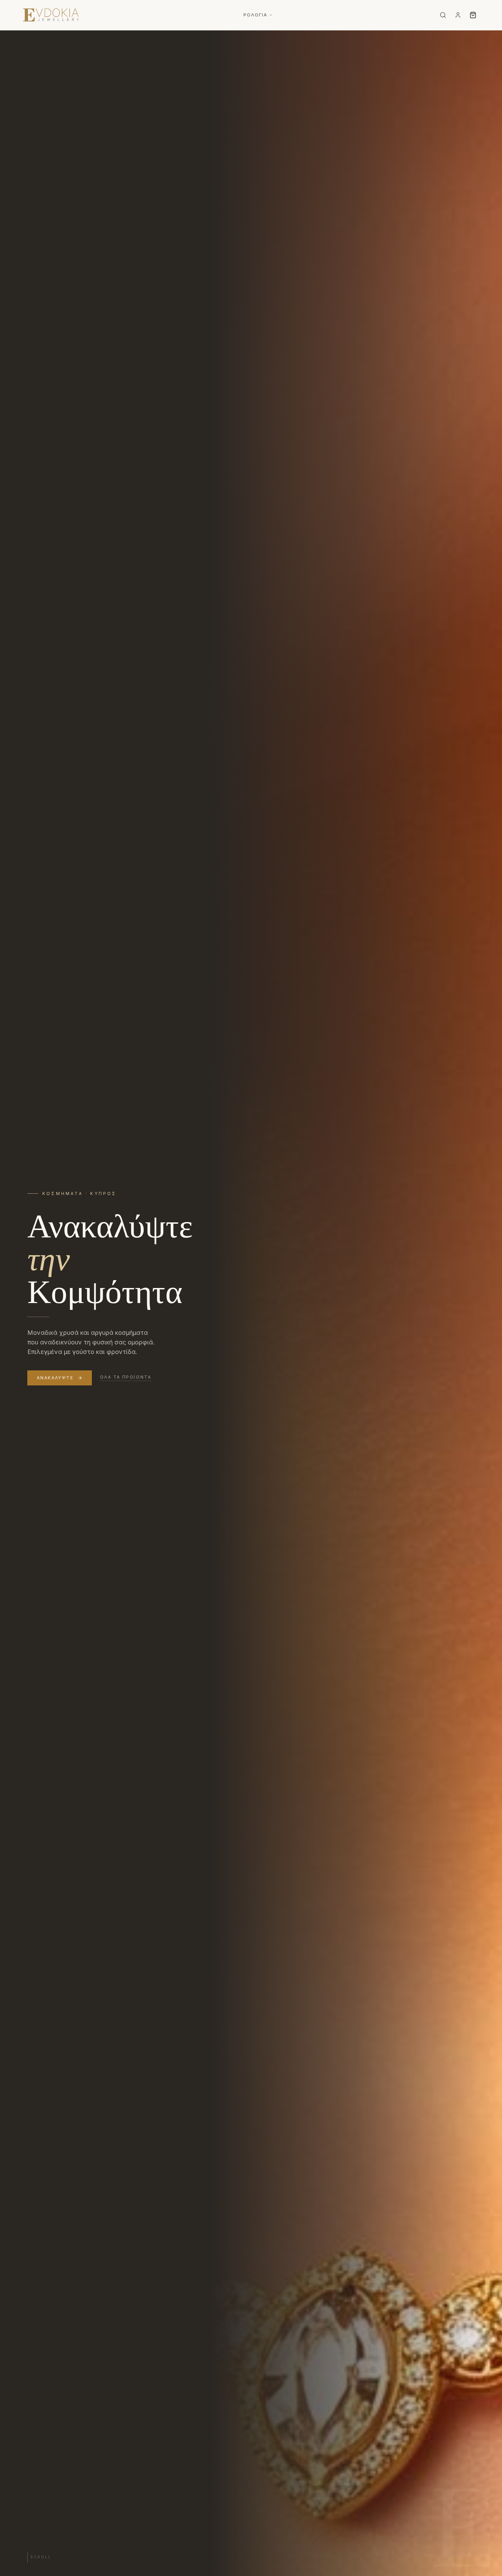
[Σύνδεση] (458, 15)
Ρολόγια (255, 15)
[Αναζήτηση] (443, 15)
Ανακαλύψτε (55, 1378)
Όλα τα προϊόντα (126, 1377)
